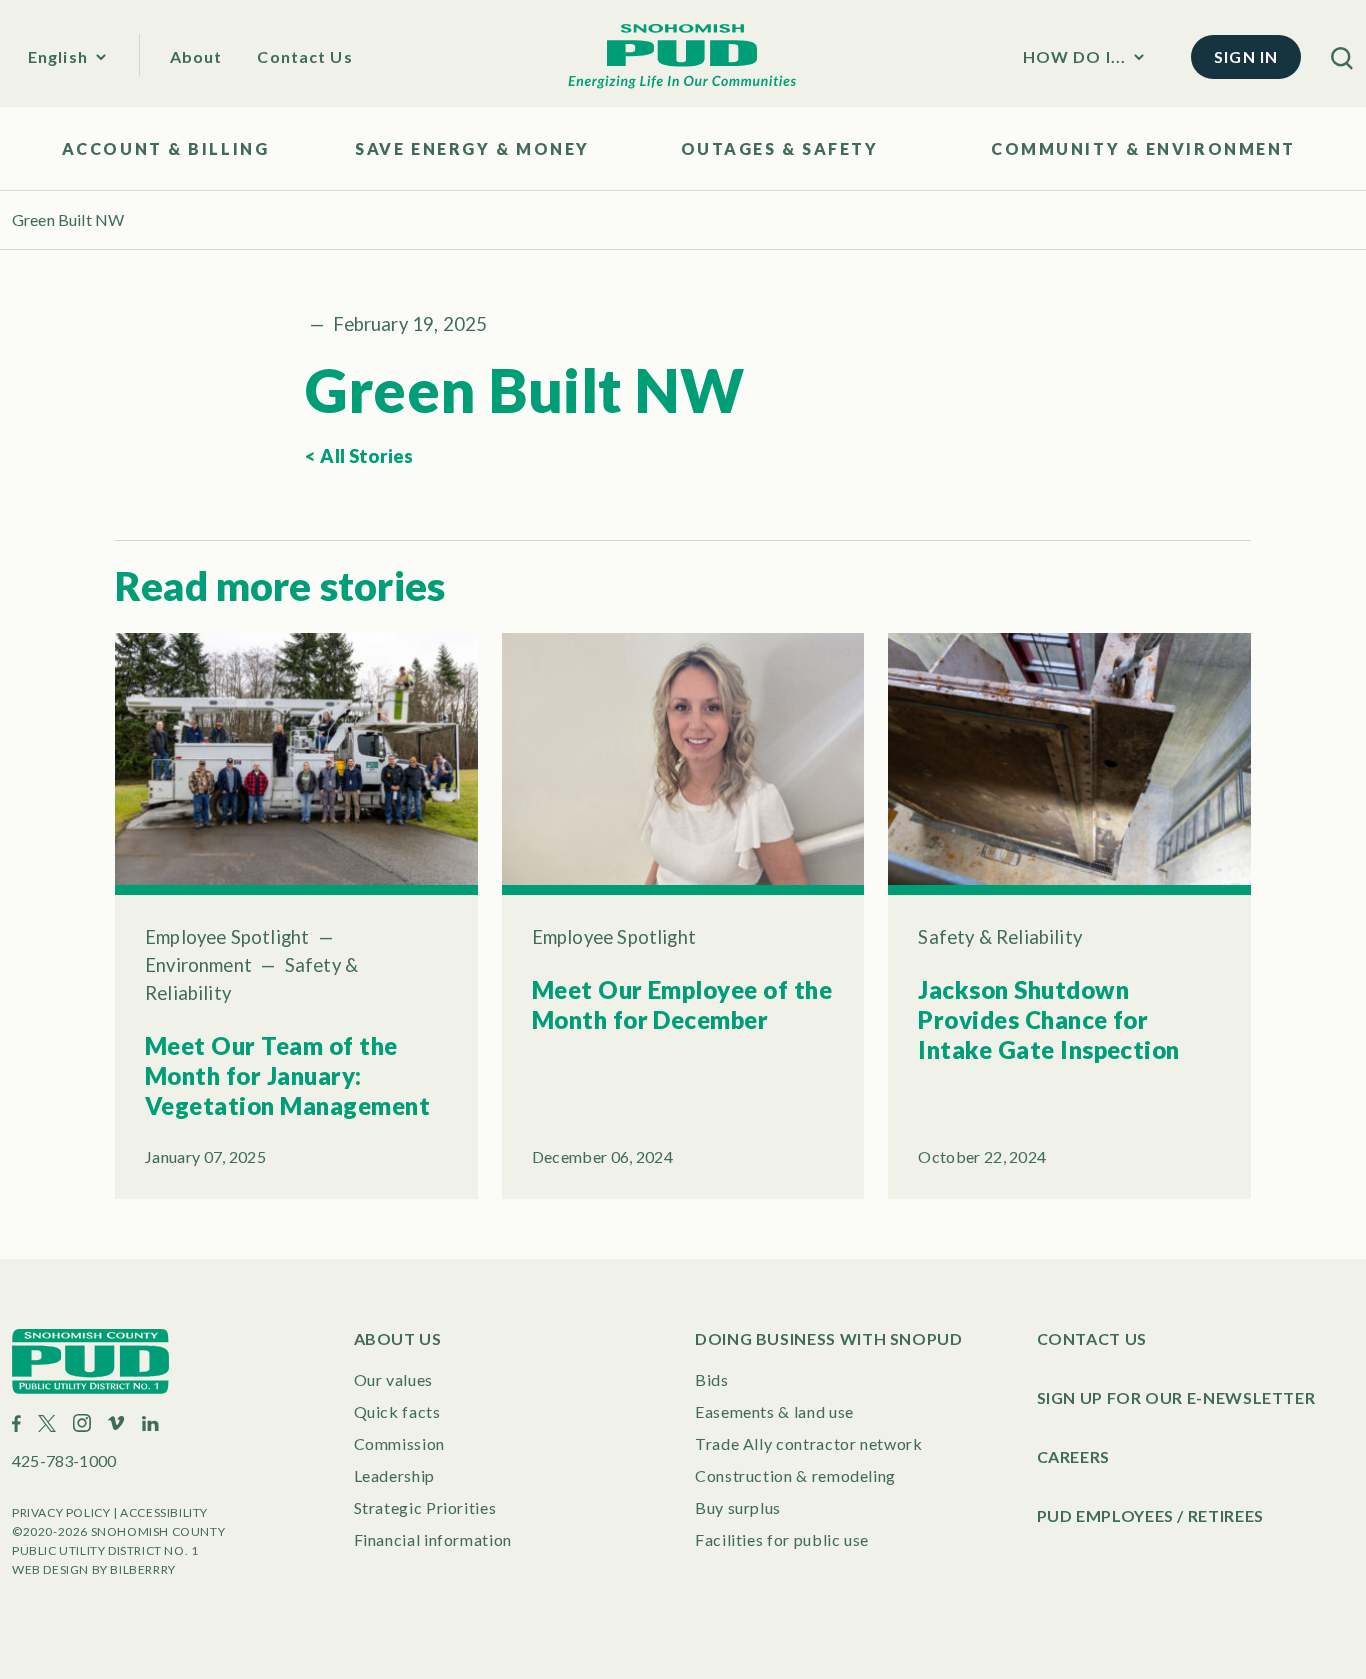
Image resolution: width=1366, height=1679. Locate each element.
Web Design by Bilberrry (94, 1569)
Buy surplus (738, 1507)
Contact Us (304, 56)
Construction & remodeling (795, 1475)
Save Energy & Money (472, 148)
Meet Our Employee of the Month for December (682, 1004)
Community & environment (1143, 148)
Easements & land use (774, 1411)
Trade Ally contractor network (809, 1443)
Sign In (1246, 56)
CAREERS (1073, 1456)
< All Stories (359, 456)
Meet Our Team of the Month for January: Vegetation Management (287, 1075)
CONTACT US (1092, 1338)
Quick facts (397, 1411)
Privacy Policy (61, 1512)
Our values (393, 1379)
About (196, 56)
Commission (399, 1443)
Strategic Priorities (425, 1507)
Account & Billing (166, 148)
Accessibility (164, 1512)
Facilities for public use (782, 1539)
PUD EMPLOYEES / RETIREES (1150, 1515)
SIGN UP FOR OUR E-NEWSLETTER (1176, 1397)
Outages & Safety (780, 148)
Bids (712, 1379)
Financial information (433, 1539)
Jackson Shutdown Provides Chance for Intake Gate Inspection (1049, 1019)
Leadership (394, 1475)
